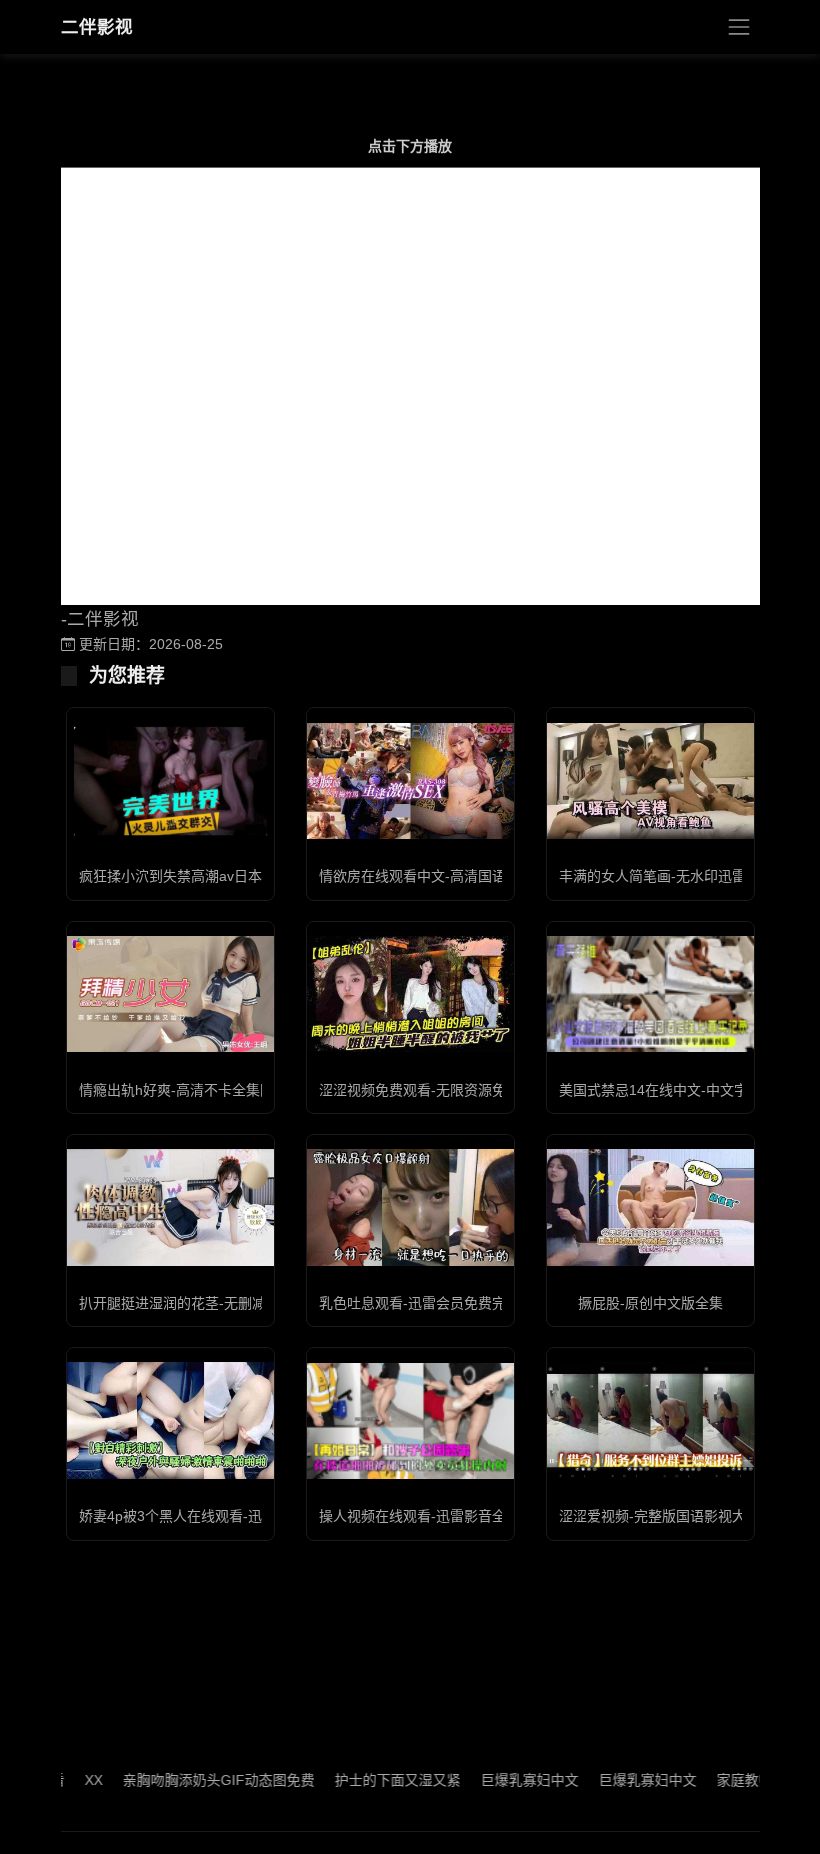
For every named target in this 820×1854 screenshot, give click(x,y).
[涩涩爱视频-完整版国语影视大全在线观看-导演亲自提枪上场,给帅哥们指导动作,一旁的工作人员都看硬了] (650, 1420)
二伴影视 (97, 27)
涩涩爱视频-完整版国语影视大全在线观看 (687, 1516)
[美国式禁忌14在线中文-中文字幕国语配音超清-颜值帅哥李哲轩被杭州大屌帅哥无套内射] (650, 994)
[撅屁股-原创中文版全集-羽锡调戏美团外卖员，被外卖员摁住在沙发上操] (650, 1207)
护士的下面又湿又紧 (370, 1780)
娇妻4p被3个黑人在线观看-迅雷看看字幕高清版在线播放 (254, 1516)
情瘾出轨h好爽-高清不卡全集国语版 (190, 1090)
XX (66, 1780)
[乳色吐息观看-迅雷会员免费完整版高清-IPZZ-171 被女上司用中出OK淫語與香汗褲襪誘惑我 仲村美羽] (410, 1207)
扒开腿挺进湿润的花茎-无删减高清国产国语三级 (228, 1303)
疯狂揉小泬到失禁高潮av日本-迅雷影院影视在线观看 (243, 876)
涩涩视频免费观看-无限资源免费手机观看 (447, 1090)
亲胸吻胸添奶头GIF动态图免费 (191, 1780)
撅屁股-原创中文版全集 (650, 1303)
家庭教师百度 (731, 1780)
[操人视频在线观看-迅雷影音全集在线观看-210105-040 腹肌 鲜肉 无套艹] (410, 1421)
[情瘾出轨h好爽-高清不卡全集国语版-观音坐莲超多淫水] (170, 994)
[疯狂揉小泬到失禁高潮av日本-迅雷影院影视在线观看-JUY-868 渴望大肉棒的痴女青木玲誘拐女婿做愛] (170, 781)
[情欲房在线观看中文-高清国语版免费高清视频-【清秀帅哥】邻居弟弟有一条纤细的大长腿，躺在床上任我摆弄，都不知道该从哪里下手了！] (410, 781)
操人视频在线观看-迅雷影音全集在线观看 (447, 1516)
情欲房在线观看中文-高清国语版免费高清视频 (461, 876)
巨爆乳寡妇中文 (502, 1780)
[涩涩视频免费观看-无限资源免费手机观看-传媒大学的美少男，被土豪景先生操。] (410, 994)
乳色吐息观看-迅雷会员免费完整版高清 (440, 1303)
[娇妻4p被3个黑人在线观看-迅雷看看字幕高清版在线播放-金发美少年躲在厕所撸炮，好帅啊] (170, 1420)
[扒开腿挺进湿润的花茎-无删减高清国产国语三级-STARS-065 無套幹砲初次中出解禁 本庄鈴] (170, 1207)
